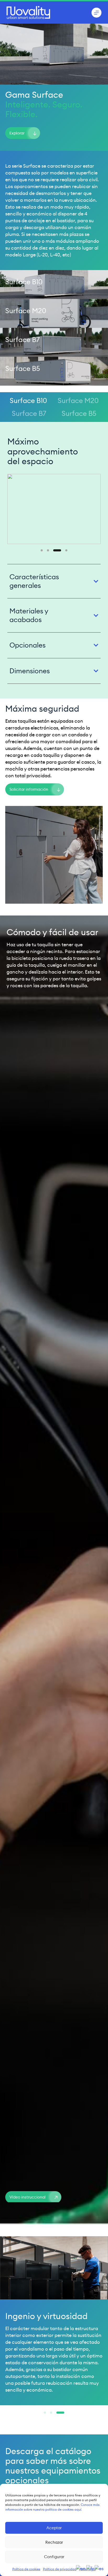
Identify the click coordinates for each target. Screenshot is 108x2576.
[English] (81, 2568)
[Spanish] (99, 2568)
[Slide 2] (48, 550)
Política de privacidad (60, 2569)
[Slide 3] (54, 550)
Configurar (54, 2557)
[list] (54, 509)
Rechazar (54, 2542)
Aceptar (54, 2528)
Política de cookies (26, 2569)
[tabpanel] (54, 560)
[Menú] (96, 13)
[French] (90, 2568)
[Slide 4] (63, 550)
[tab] (28, 401)
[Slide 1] (42, 550)
